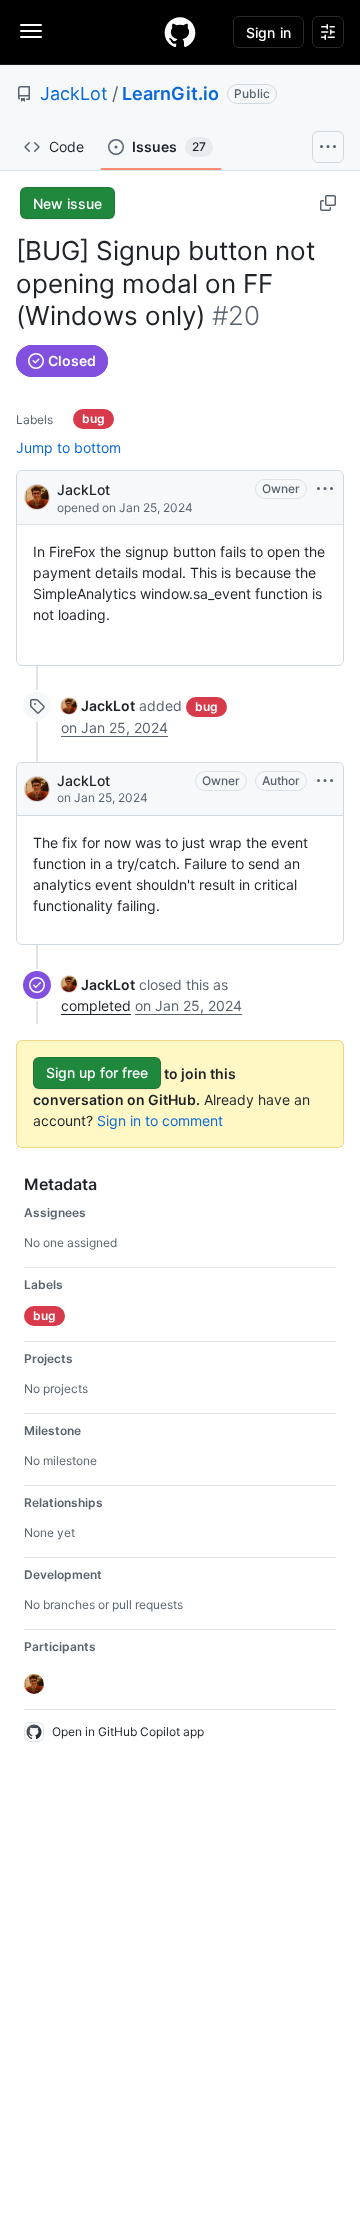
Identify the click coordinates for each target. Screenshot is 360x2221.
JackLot (74, 93)
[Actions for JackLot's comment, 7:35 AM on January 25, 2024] (325, 781)
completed (96, 1005)
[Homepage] (180, 32)
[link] (98, 705)
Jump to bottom (68, 447)
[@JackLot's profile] (37, 495)
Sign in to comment (160, 1120)
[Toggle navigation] (31, 31)
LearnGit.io (170, 93)
